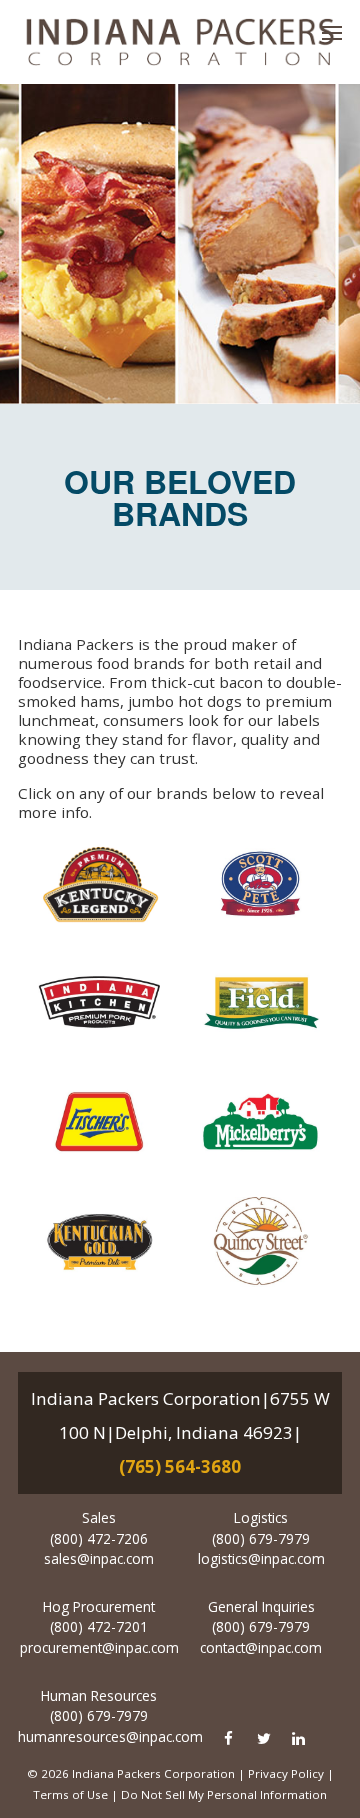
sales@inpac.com (99, 1558)
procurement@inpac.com (99, 1647)
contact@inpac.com (261, 1647)
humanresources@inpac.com (110, 1736)
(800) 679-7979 (261, 1538)
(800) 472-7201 (99, 1626)
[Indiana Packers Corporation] (180, 42)
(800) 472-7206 (99, 1538)
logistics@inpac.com (261, 1558)
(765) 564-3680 (180, 1466)
